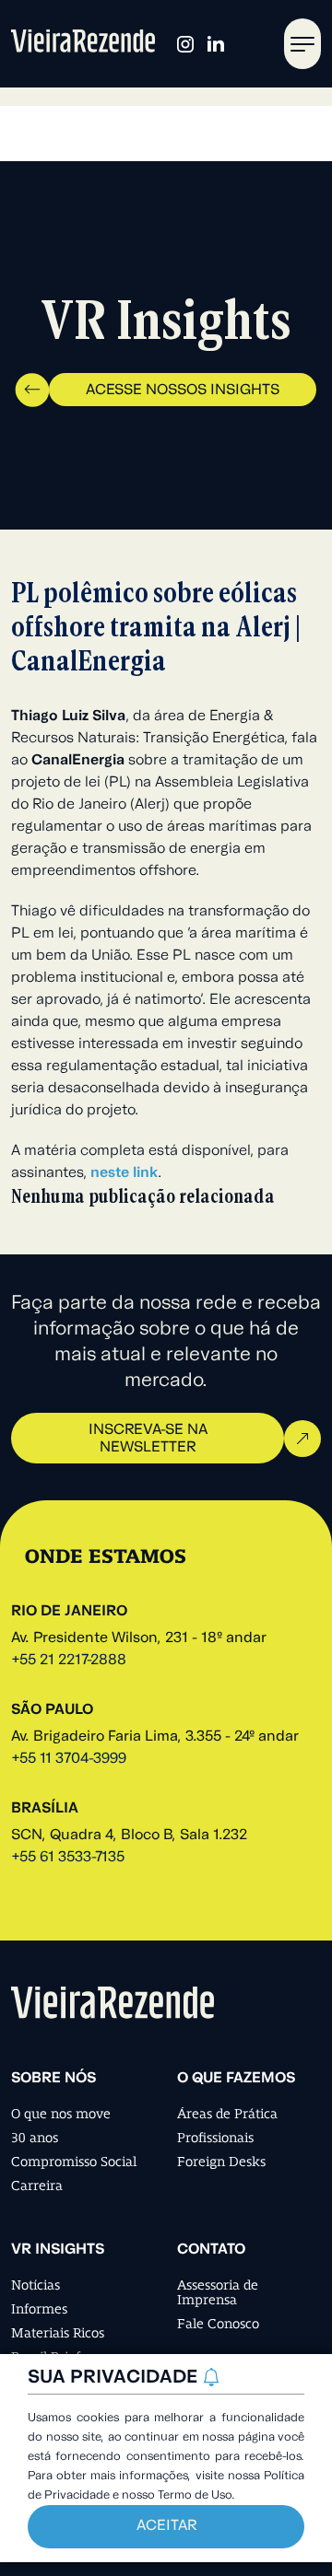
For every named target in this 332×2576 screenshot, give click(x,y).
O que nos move (61, 2114)
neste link (124, 1173)
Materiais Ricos (58, 2333)
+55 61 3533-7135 (68, 1858)
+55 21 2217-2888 (69, 1661)
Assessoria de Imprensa (218, 2292)
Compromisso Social (74, 2162)
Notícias (36, 2285)
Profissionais (215, 2138)
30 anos (35, 2138)
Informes (39, 2309)
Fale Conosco (218, 2324)
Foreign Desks (221, 2162)
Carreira (37, 2186)
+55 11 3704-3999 (69, 1759)
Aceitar (166, 2526)
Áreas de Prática (227, 2114)
